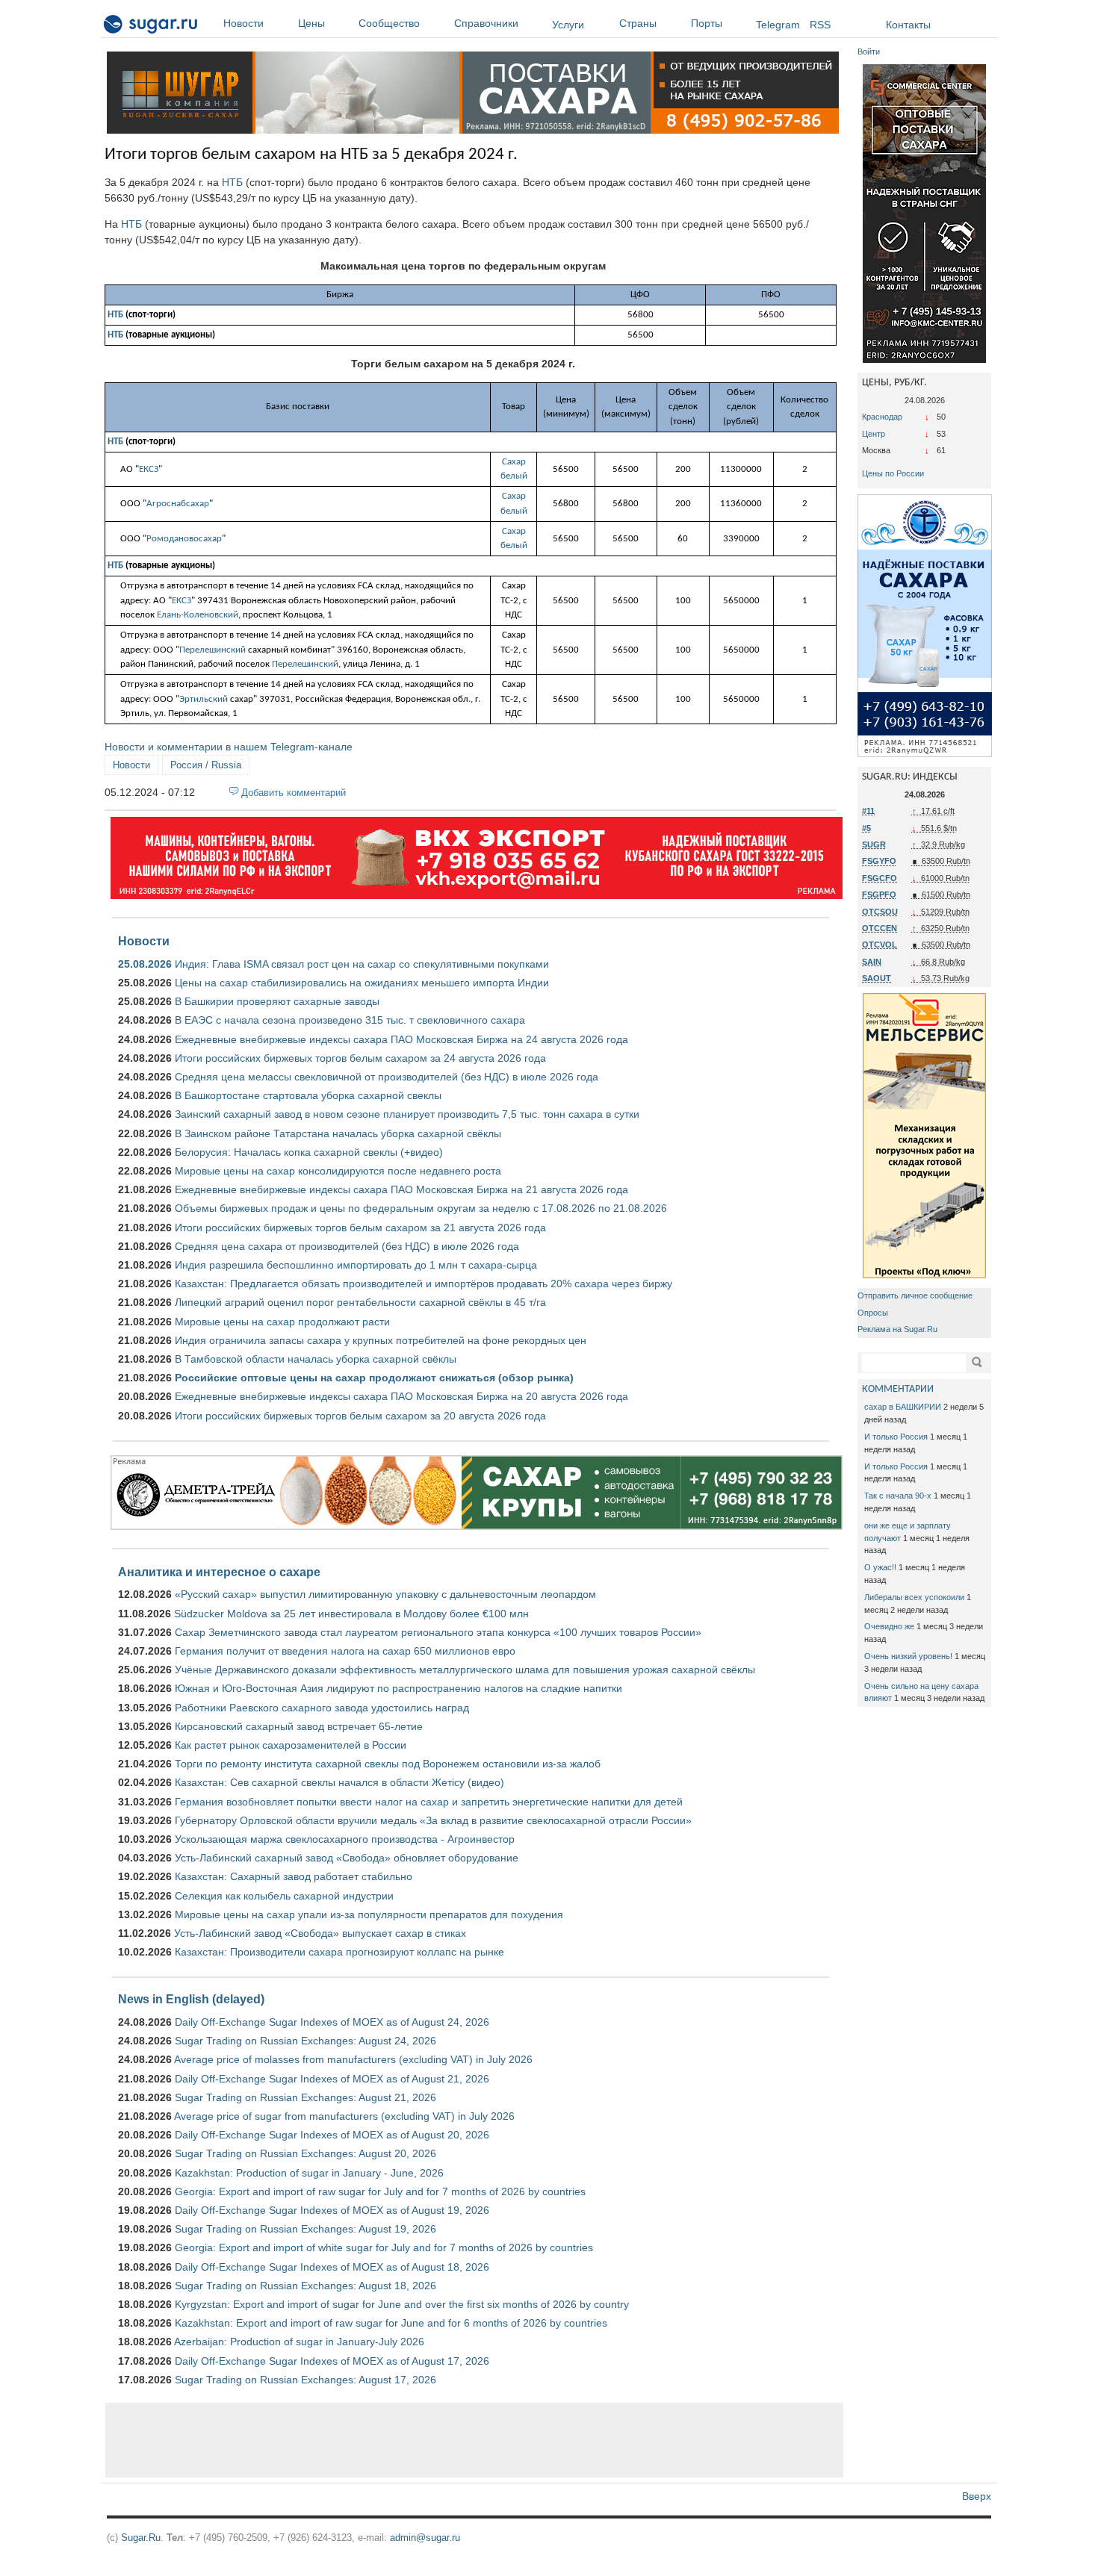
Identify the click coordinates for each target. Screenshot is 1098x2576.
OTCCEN (880, 928)
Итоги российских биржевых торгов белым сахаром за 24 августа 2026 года (360, 1058)
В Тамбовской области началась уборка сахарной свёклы (316, 1359)
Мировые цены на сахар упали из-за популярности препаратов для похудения (369, 1914)
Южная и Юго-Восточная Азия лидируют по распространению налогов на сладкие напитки (398, 1688)
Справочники (486, 23)
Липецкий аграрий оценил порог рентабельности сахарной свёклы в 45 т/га (360, 1302)
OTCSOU (880, 912)
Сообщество (389, 23)
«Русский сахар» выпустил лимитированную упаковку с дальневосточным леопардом (385, 1594)
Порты (707, 23)
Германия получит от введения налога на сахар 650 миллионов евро (345, 1651)
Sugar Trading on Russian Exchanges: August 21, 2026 (305, 2097)
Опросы (873, 1313)
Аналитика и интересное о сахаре (219, 1572)
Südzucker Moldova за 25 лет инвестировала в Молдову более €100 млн (351, 1614)
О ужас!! (880, 1567)
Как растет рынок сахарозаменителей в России (291, 1745)
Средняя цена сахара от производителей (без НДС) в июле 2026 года (347, 1246)
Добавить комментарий (294, 793)
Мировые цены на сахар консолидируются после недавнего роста (338, 1171)
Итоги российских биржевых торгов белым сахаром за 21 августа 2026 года (360, 1228)
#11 (868, 811)
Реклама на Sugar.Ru (897, 1329)
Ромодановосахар (184, 539)
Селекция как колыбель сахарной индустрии (284, 1896)
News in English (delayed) (191, 1999)
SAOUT (877, 978)
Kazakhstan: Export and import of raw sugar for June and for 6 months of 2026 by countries (391, 2323)
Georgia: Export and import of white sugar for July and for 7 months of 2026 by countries (384, 2247)
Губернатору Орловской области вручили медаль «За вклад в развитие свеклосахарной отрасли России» (433, 1820)
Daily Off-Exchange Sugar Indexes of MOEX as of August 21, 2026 (332, 2079)
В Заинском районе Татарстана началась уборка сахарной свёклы (338, 1133)
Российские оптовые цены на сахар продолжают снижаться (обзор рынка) (374, 1378)
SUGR (874, 844)
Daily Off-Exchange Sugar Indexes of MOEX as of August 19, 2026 (332, 2210)
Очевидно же (889, 1626)
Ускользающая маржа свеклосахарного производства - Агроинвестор (345, 1839)
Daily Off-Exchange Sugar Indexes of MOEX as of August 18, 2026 (332, 2267)
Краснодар (882, 417)
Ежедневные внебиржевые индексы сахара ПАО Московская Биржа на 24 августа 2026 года (401, 1039)
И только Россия (896, 1437)
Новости (244, 23)
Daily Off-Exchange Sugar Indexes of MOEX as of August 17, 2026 (332, 2361)
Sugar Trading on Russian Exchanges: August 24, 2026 (305, 2041)
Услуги (568, 25)
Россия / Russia (206, 765)
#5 (866, 828)
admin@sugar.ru (425, 2538)
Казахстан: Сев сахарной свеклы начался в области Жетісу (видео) (339, 1782)
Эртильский (204, 699)
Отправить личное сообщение (915, 1295)
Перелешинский (213, 650)
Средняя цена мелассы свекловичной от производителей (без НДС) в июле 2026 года (387, 1077)
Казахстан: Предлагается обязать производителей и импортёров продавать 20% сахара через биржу (424, 1284)
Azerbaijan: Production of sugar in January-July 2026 (299, 2342)
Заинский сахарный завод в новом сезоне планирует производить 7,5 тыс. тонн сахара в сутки (407, 1114)
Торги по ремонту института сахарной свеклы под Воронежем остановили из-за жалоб (388, 1764)
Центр (874, 434)
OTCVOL (880, 945)
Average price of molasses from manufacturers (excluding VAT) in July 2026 (353, 2059)
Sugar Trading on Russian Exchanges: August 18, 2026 (305, 2286)
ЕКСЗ (149, 469)
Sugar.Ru (141, 2538)
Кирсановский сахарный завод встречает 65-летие (299, 1726)
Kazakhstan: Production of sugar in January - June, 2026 (309, 2173)
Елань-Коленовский (198, 615)
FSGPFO (879, 895)
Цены (311, 23)
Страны (638, 23)
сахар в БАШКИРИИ (903, 1407)
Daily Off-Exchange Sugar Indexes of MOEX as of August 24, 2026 (332, 2022)
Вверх (977, 2496)
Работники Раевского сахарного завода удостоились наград (322, 1708)
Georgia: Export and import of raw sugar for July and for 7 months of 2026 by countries (380, 2191)
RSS (820, 25)
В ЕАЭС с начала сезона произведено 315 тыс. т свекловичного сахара (350, 1020)
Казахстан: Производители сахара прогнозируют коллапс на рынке (339, 1952)
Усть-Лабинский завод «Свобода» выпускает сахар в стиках (320, 1933)
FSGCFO (880, 878)
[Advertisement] (474, 2440)
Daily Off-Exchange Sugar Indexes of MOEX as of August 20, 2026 (332, 2135)
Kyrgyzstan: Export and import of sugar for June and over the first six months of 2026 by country (402, 2304)
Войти (869, 52)
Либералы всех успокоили (914, 1597)
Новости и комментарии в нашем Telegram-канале (229, 747)
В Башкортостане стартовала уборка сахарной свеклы (308, 1095)
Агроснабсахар (178, 504)
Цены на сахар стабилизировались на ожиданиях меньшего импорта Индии (362, 983)
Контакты (908, 25)
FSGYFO (879, 861)
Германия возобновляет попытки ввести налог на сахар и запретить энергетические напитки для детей (429, 1802)
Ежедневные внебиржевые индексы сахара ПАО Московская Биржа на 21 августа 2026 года (401, 1189)
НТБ (232, 182)
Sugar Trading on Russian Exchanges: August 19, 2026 (305, 2229)
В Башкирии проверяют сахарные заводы (277, 1001)
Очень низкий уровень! (908, 1656)
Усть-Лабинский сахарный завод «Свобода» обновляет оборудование (347, 1858)
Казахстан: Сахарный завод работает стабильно (294, 1876)
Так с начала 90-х (898, 1496)
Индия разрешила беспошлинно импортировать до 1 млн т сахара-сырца (356, 1265)
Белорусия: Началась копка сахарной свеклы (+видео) (309, 1152)
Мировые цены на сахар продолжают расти (282, 1322)
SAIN (872, 962)
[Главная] (151, 27)
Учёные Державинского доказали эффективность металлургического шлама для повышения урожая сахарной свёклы (465, 1670)
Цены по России (893, 473)
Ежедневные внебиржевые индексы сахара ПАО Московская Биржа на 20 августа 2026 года (401, 1396)
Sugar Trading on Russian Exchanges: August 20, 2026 (305, 2153)
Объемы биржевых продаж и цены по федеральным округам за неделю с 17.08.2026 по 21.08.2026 (421, 1208)
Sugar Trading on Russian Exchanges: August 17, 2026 (305, 2380)
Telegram (778, 25)
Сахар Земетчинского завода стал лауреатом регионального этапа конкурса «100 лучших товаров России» (438, 1632)
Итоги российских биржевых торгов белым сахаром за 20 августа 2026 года (360, 1416)
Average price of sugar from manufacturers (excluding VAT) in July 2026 (344, 2116)
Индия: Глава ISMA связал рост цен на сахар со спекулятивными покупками (362, 964)
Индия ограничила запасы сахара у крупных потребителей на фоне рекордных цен (381, 1340)
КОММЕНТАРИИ (898, 1389)
